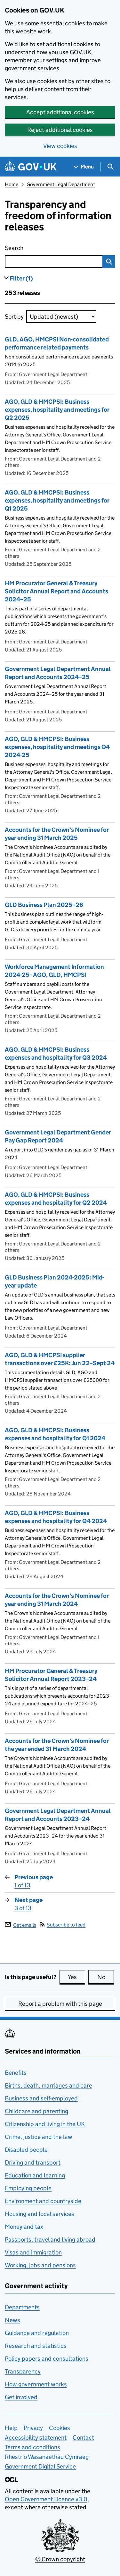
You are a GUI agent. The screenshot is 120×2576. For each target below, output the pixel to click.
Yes (76, 1977)
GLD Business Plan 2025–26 (44, 905)
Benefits (16, 2073)
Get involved (21, 2397)
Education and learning (35, 2175)
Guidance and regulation (37, 2333)
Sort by (14, 317)
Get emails (25, 1925)
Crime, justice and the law (39, 2137)
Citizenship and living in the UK (45, 2124)
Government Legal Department (61, 184)
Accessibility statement (36, 2438)
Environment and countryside (43, 2201)
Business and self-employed (41, 2098)
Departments (22, 2307)
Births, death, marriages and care (48, 2085)
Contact (83, 2438)
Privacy (33, 2428)
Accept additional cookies (60, 112)
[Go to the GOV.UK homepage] (31, 167)
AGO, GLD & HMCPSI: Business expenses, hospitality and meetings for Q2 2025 (57, 410)
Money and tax (24, 2227)
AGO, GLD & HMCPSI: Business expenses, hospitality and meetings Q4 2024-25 (57, 747)
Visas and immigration (33, 2252)
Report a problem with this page (60, 2004)
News (12, 2320)
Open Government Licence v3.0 (46, 2499)
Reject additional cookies (60, 130)
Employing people (28, 2188)
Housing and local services (40, 2214)
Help (11, 2428)
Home (12, 184)
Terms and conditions (32, 2447)
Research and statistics (36, 2346)
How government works (36, 2384)
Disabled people (26, 2150)
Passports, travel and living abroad (50, 2240)
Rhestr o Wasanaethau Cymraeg (47, 2457)
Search (42, 248)
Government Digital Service (40, 2466)
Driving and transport (33, 2162)
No (106, 1977)
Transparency (23, 2371)
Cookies (60, 2428)
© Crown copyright (60, 2559)
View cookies (60, 146)
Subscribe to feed (66, 1925)
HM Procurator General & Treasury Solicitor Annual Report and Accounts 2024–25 (56, 591)
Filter (21, 278)
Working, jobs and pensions (40, 2265)
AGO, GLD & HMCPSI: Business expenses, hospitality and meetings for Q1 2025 (57, 500)
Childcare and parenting (36, 2111)
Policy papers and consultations (47, 2359)
